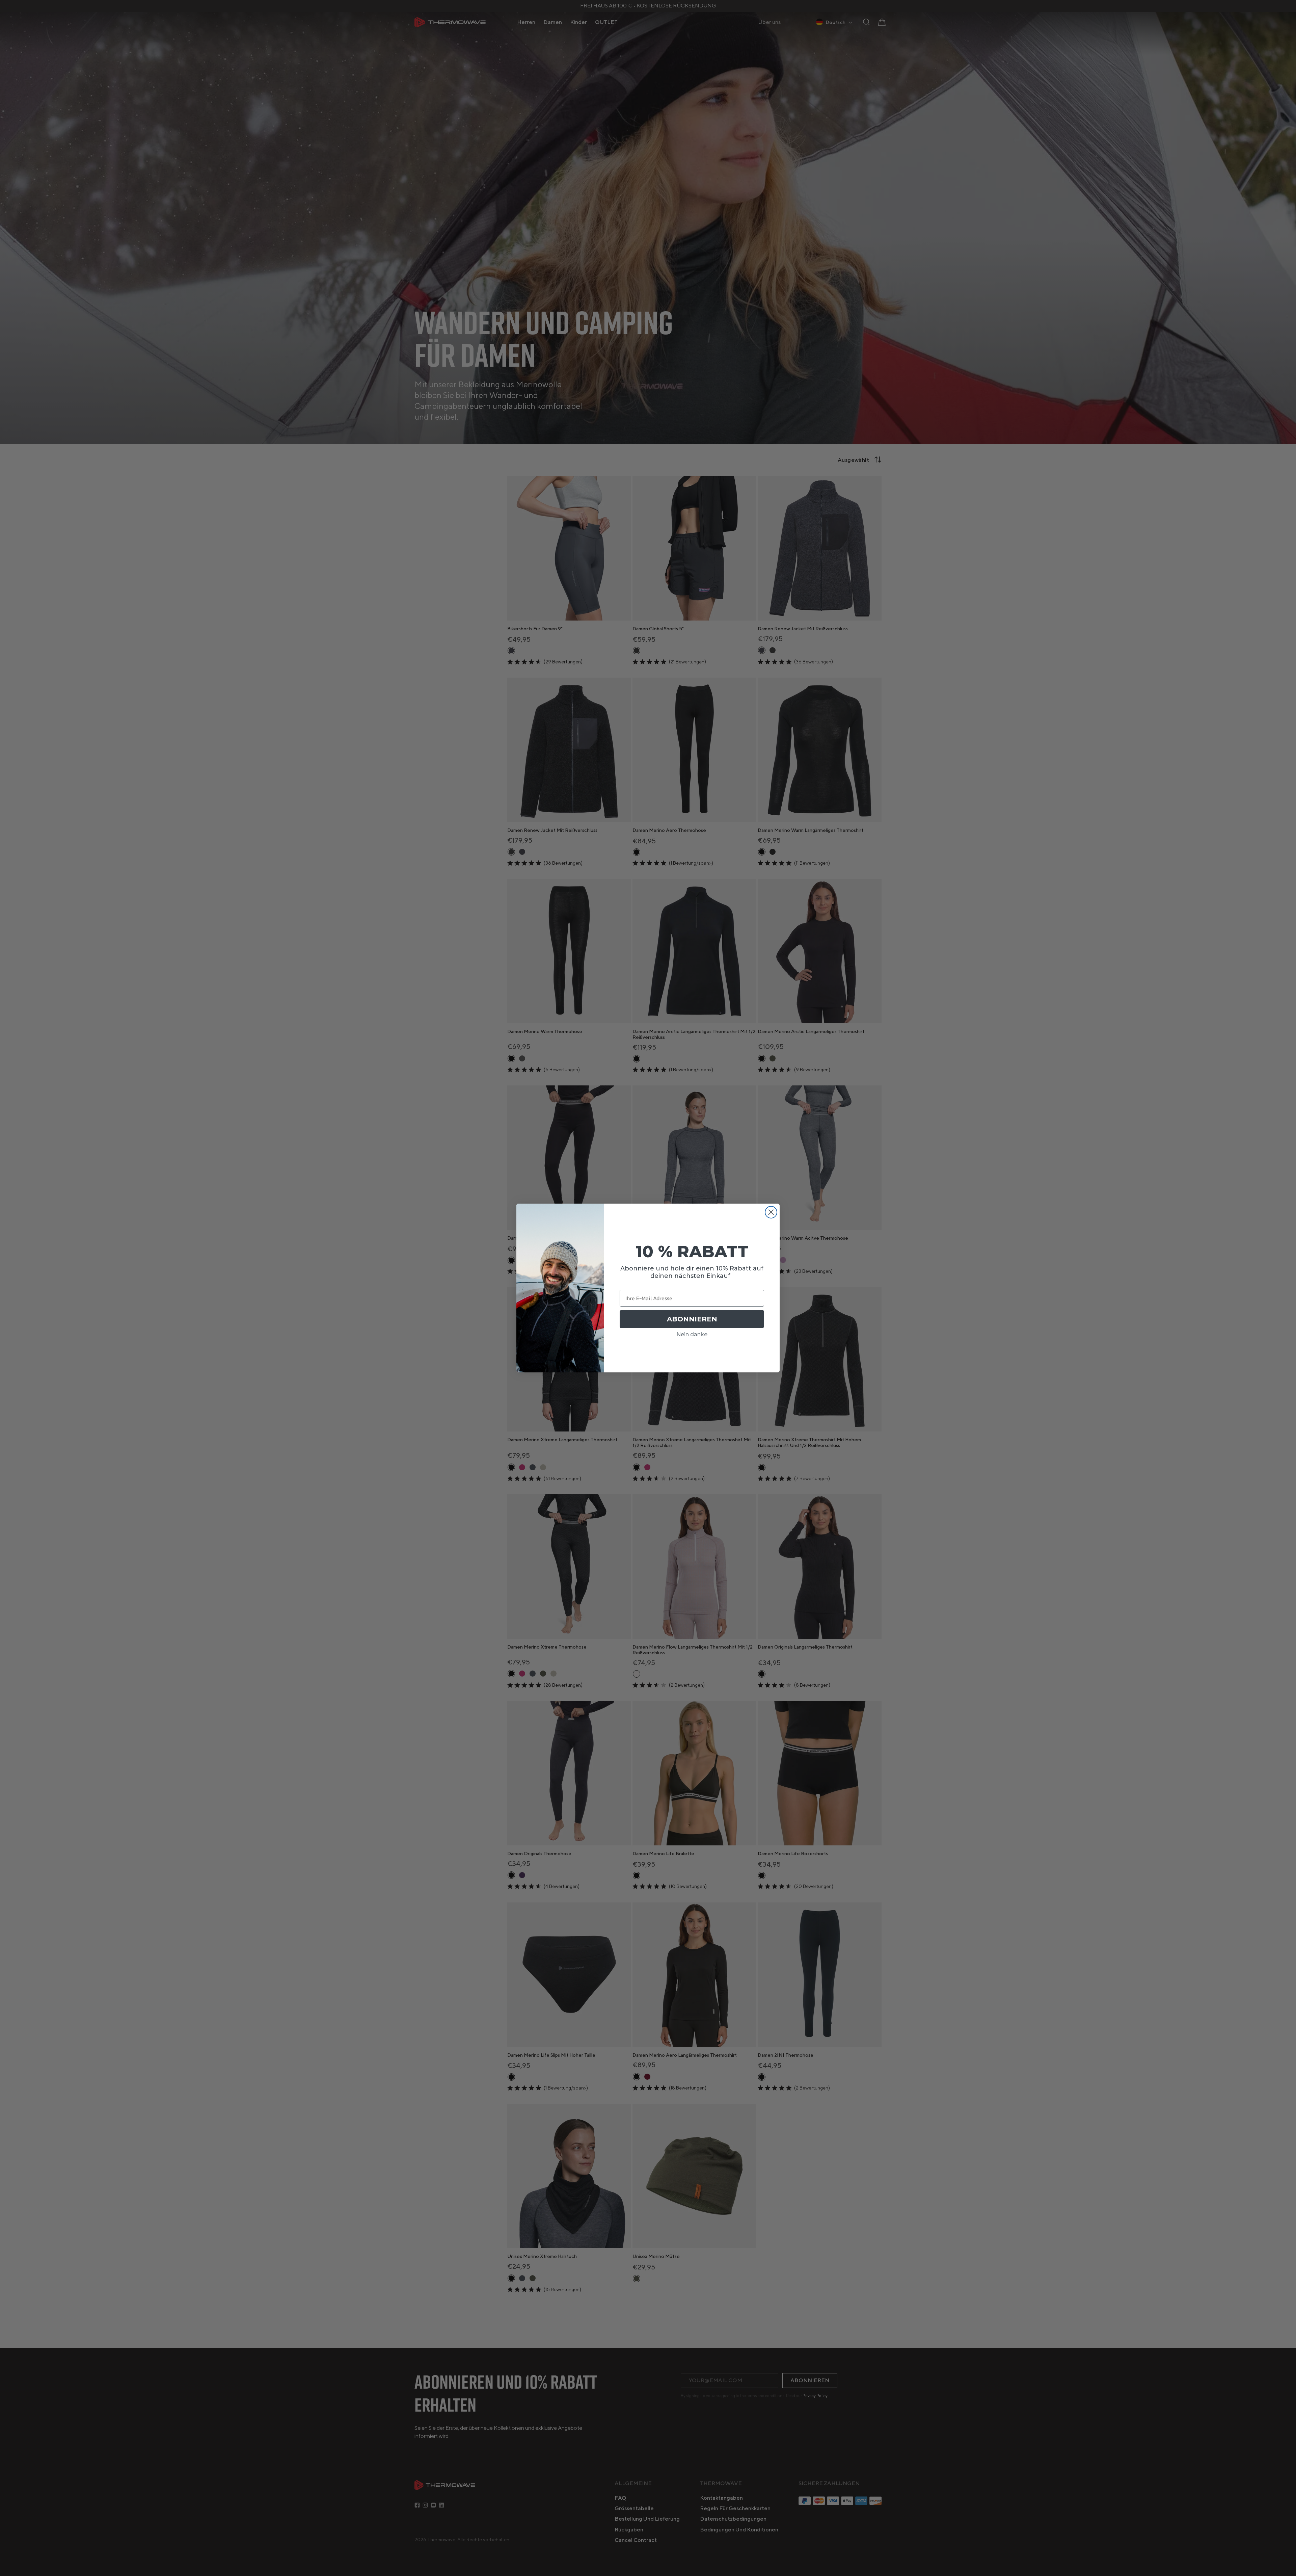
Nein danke (692, 1334)
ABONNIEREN (692, 1319)
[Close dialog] (771, 1212)
